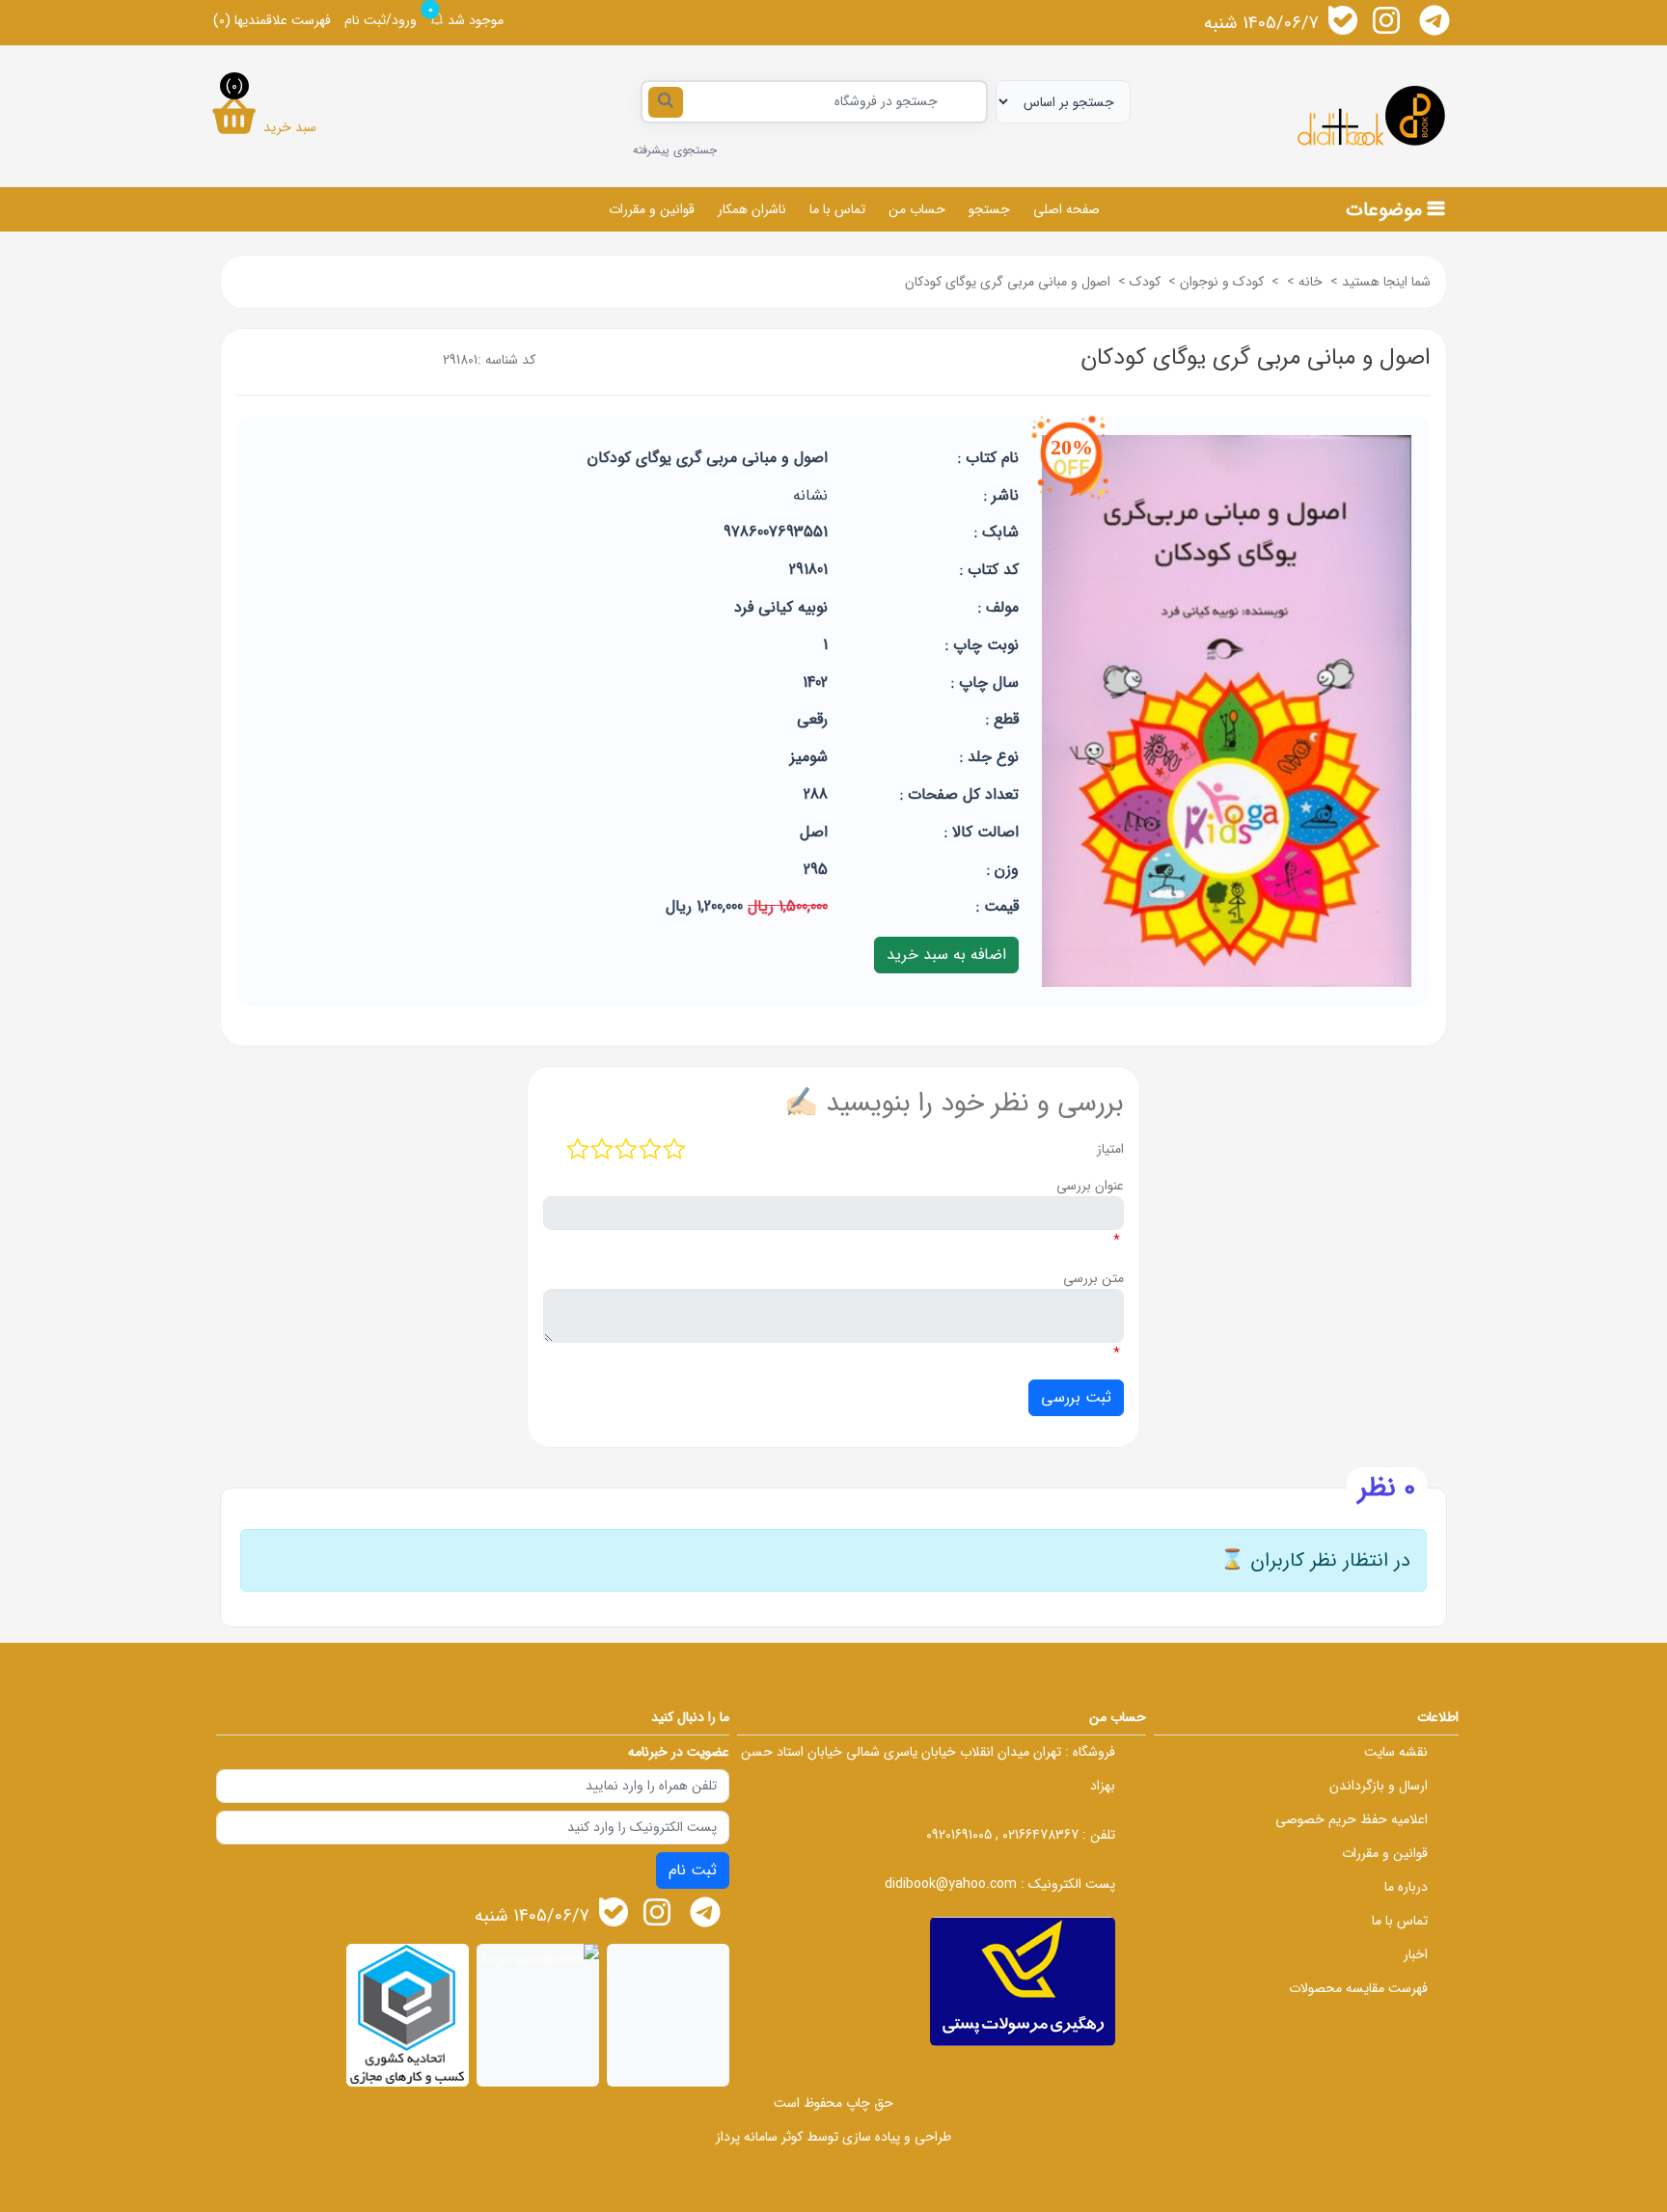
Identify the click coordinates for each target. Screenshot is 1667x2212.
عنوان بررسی (1090, 1186)
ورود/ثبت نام (381, 20)
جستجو (989, 209)
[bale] (1343, 20)
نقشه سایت (1396, 1752)
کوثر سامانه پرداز (759, 2137)
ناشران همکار (752, 209)
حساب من (917, 209)
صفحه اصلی (1066, 209)
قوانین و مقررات (652, 209)
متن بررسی (1093, 1278)
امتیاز (1110, 1149)
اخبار (1416, 1954)
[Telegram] (1435, 20)
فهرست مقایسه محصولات (1358, 1988)
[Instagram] (1386, 20)
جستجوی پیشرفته (675, 150)
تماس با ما (837, 209)
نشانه (810, 495)
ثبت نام (693, 1870)
